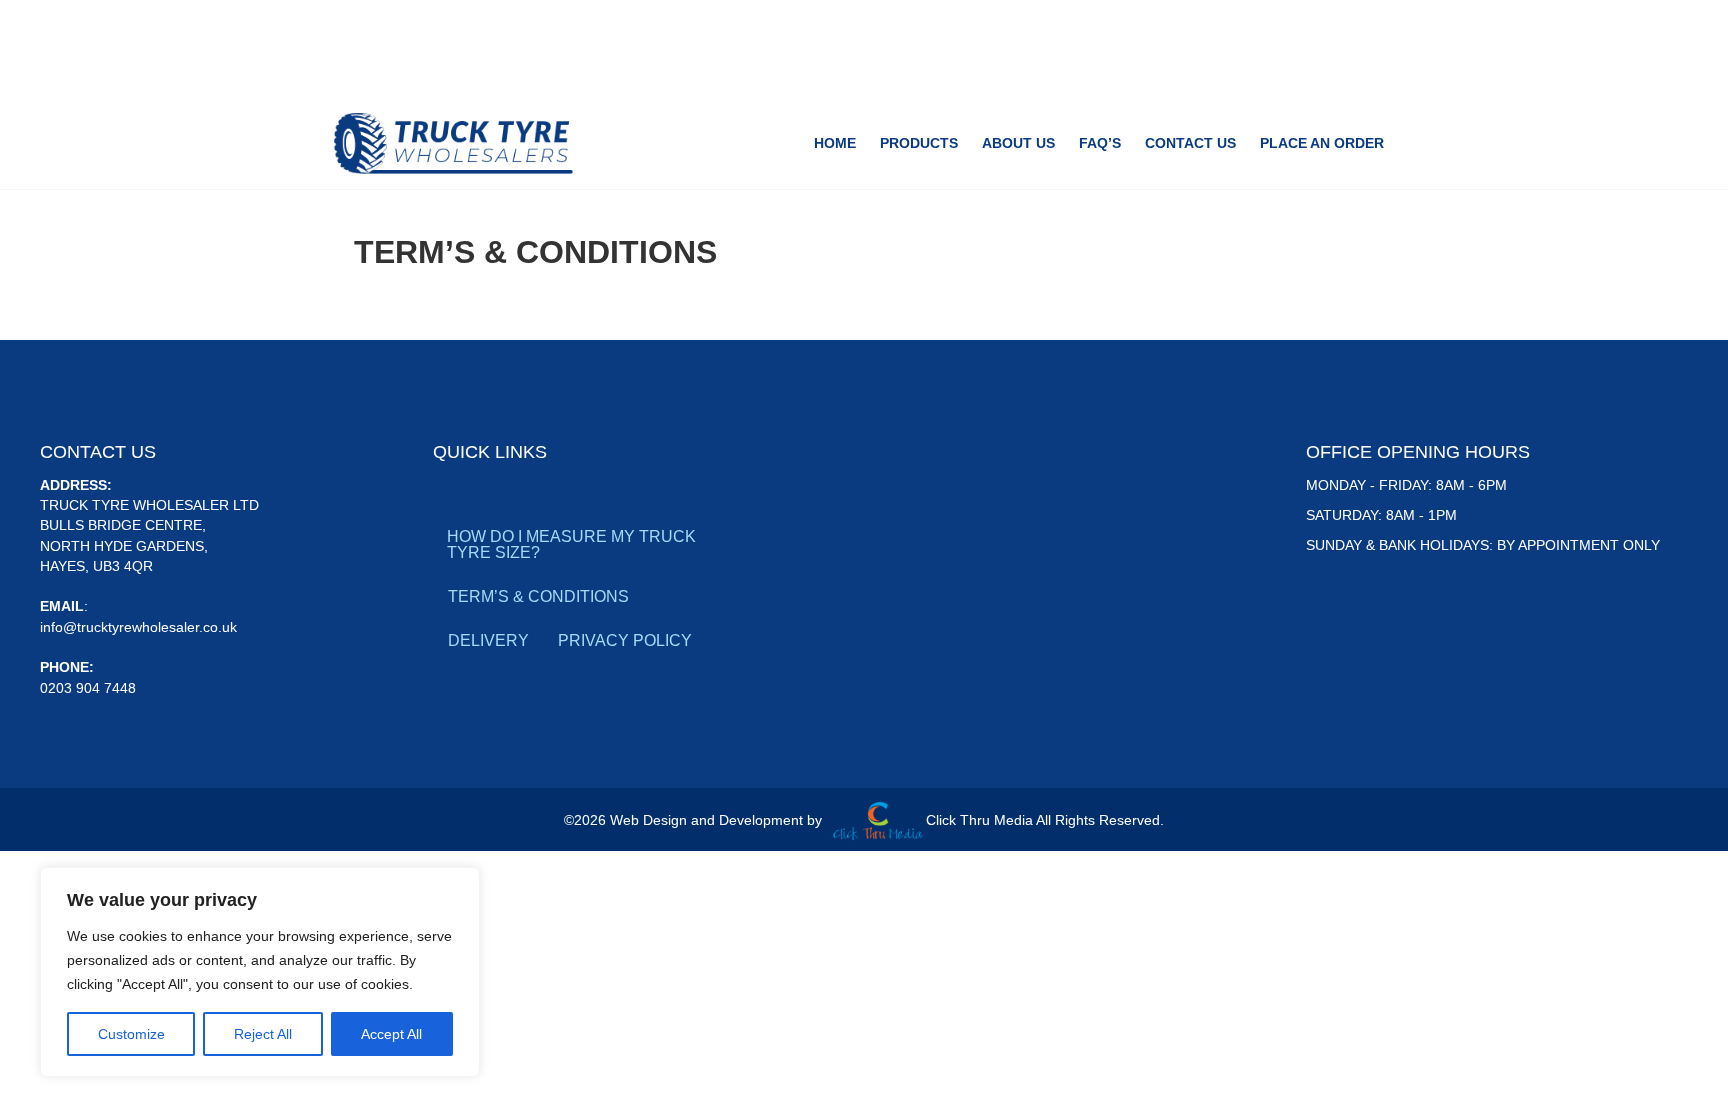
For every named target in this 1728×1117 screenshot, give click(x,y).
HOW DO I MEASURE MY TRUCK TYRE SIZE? (571, 544)
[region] (260, 972)
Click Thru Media (979, 820)
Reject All (263, 1034)
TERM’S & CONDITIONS (538, 596)
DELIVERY (488, 640)
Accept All (391, 1034)
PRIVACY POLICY (625, 640)
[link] (835, 143)
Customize (131, 1034)
